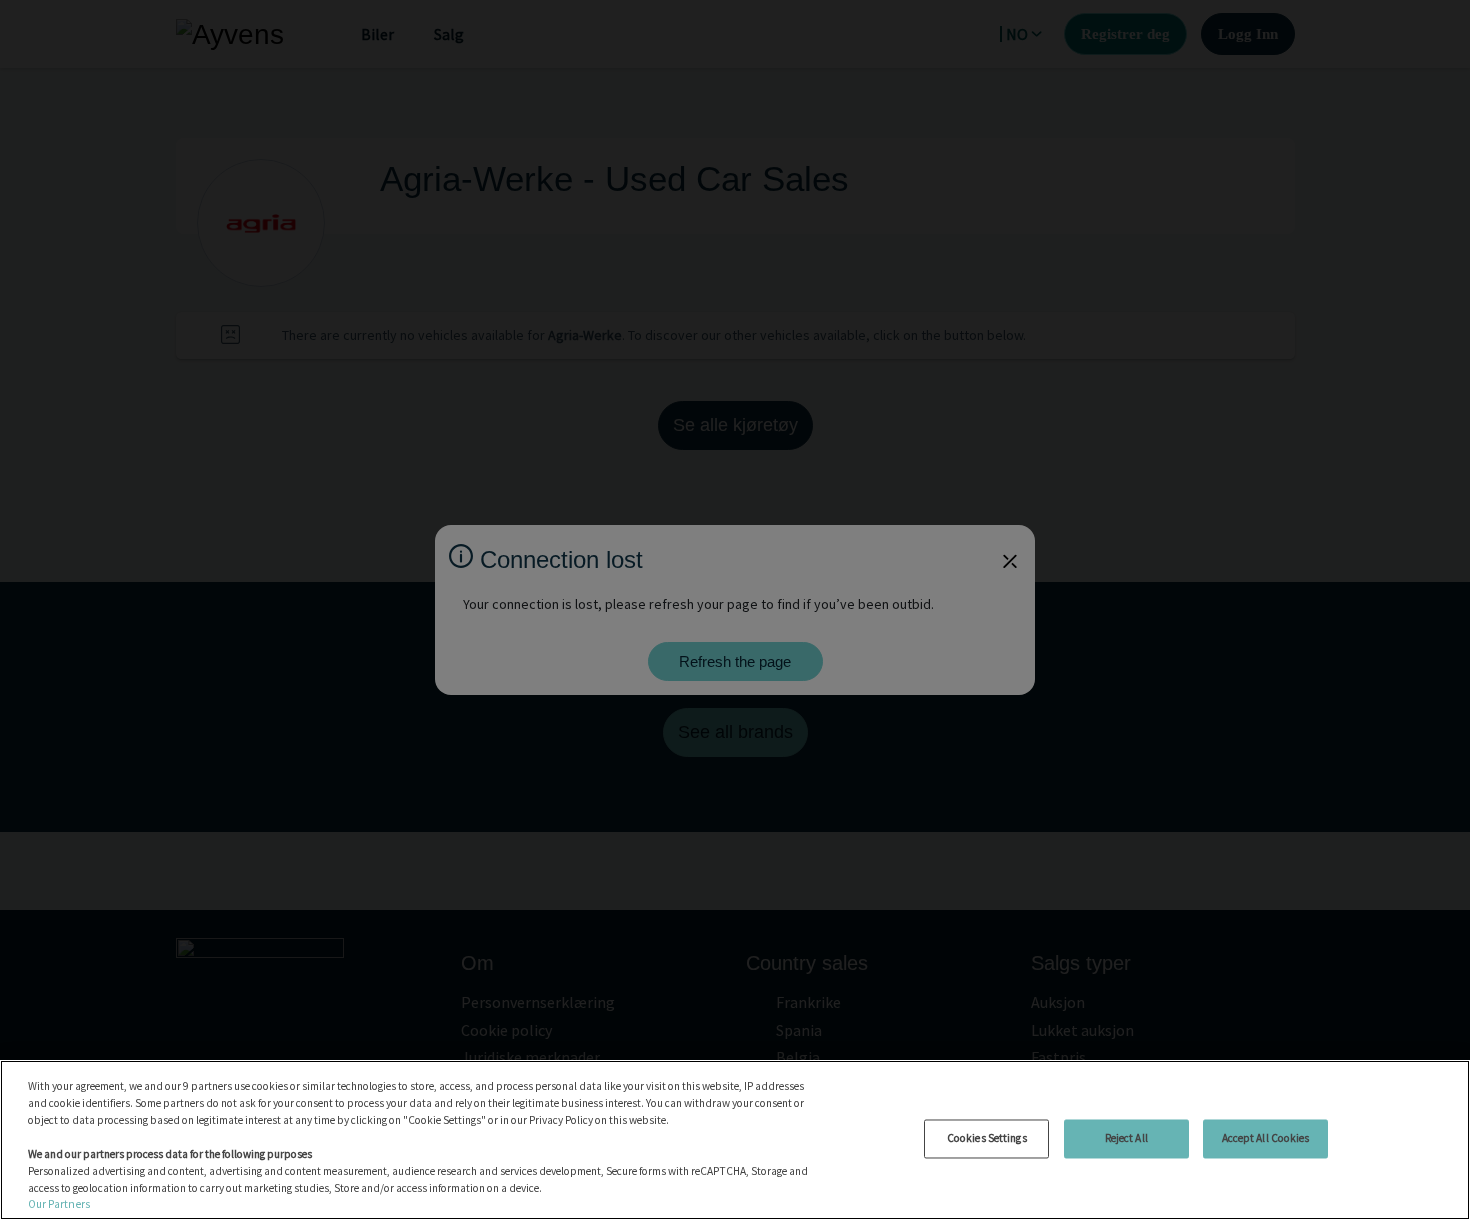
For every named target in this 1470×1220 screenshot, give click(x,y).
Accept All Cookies (1266, 1138)
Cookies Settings (987, 1138)
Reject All (1126, 1138)
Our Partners (59, 1204)
